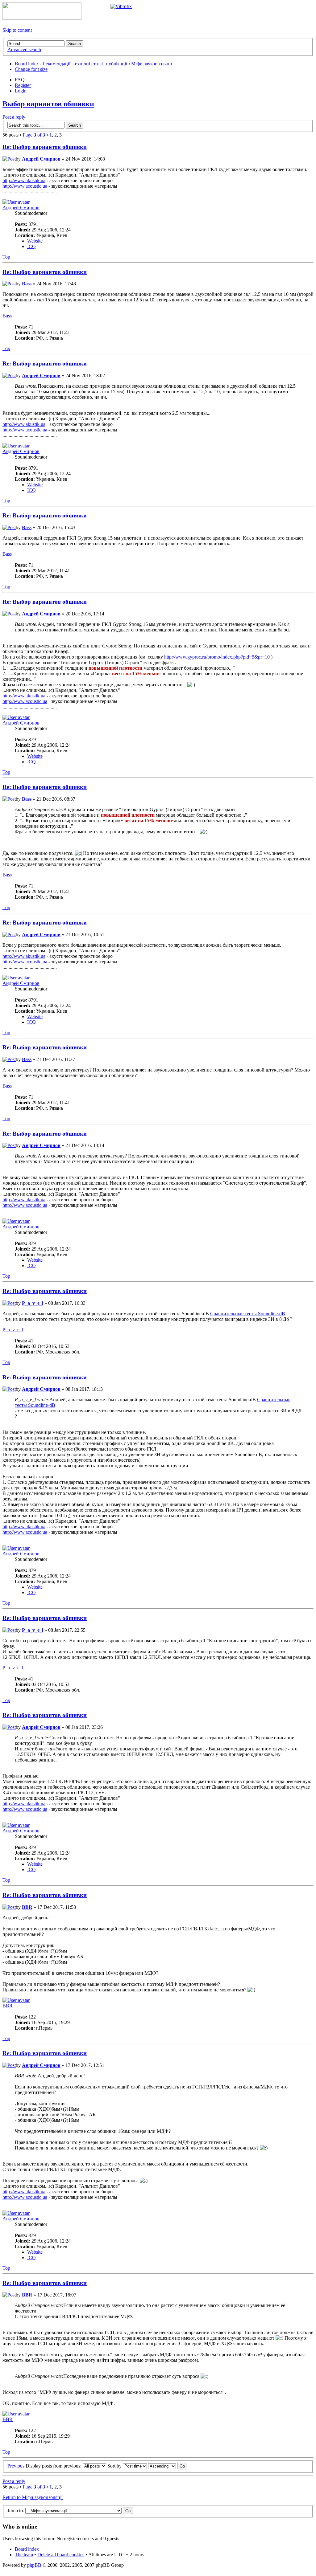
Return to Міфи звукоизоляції (33, 2497)
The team (24, 2555)
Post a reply (14, 117)
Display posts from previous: (54, 2466)
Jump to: (16, 2511)
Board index (27, 64)
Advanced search (24, 49)
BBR (27, 1907)
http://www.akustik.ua (24, 180)
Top (6, 257)
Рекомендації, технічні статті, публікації (85, 64)
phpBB (34, 2565)
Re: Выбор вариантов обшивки (45, 147)
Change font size (31, 69)
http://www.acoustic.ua (25, 186)
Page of (34, 135)
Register (23, 85)
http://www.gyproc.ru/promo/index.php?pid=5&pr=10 (217, 657)
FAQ (20, 80)
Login (21, 91)
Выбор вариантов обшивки (48, 104)
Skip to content (17, 30)
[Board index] (42, 18)
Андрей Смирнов (41, 159)
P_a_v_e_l (33, 1303)
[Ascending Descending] (168, 2466)
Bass (27, 284)
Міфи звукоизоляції (152, 64)
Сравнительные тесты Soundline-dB (248, 1314)
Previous (16, 2466)
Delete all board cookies (61, 2555)
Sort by (115, 2466)
